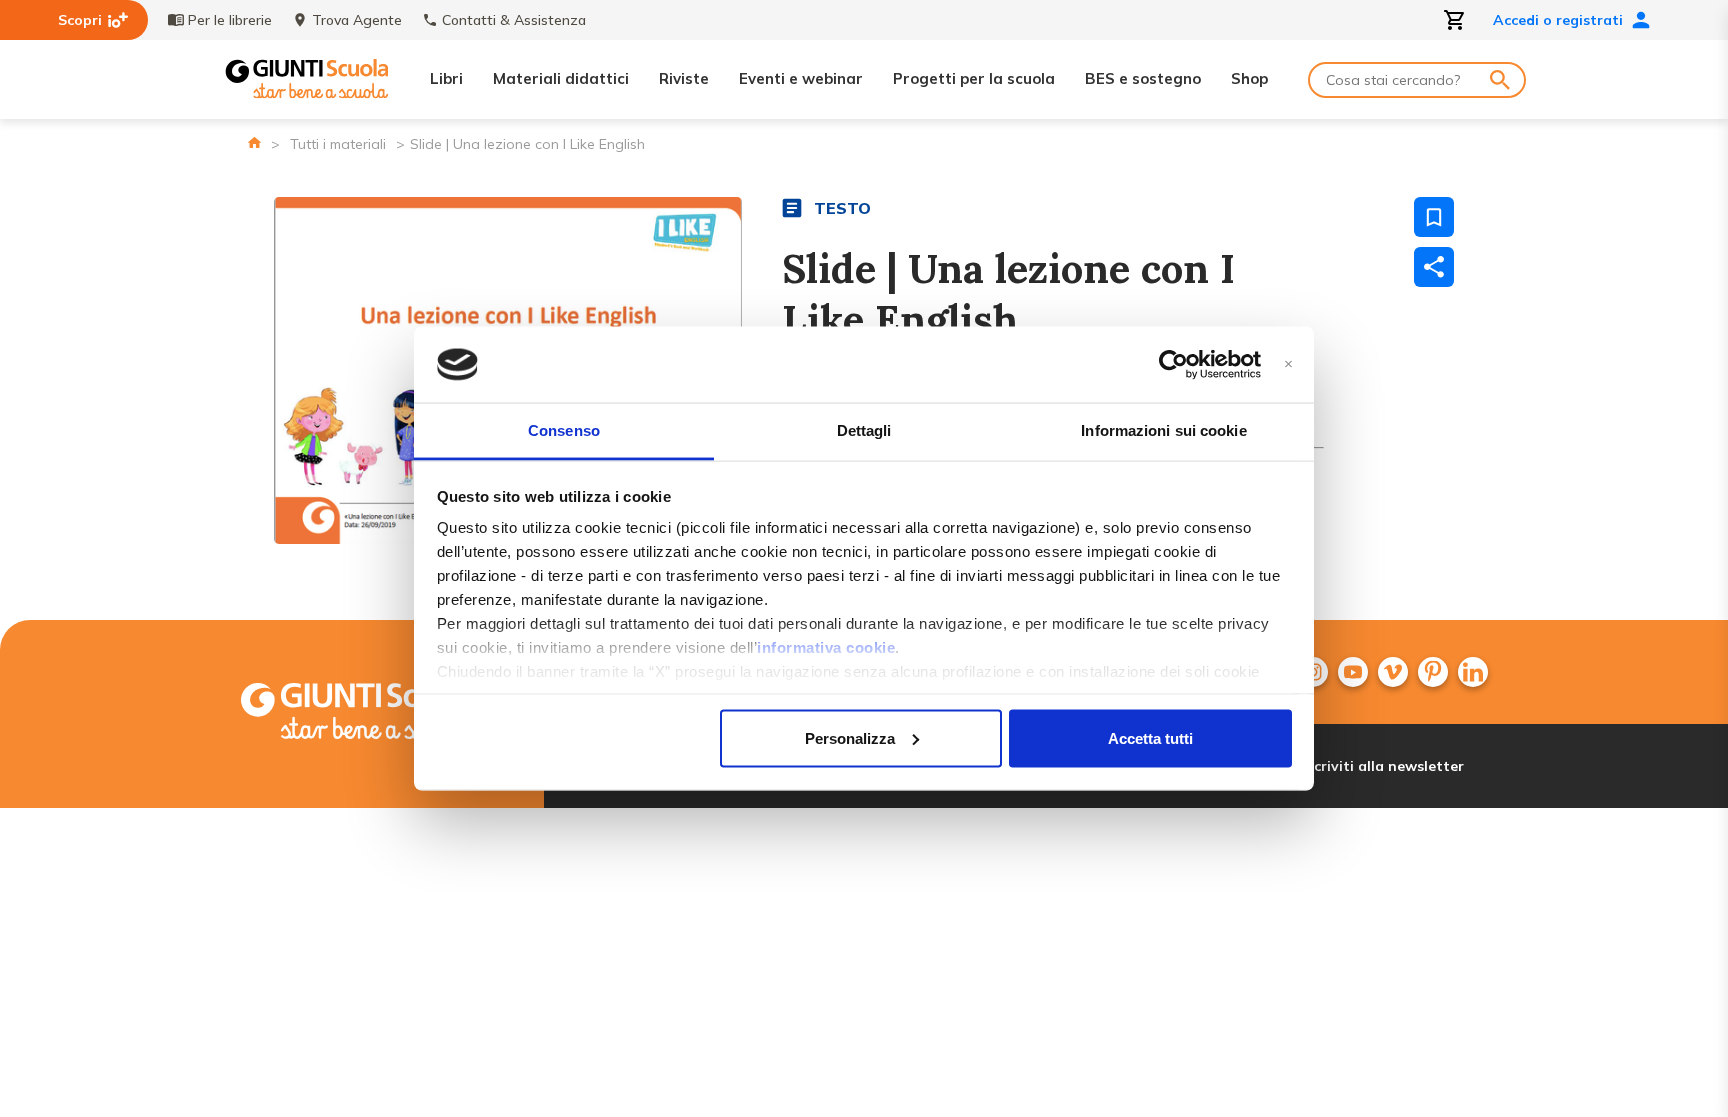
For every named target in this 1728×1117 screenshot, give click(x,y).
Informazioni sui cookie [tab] (1163, 430)
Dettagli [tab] (864, 430)
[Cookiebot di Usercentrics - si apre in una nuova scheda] (1173, 365)
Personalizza (850, 737)
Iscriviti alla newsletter (1383, 766)
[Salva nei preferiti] (1434, 217)
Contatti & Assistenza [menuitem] (514, 20)
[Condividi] (1434, 267)
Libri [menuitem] (446, 78)
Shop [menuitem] (1249, 78)
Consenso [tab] (564, 430)
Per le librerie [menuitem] (230, 20)
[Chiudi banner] (1288, 364)
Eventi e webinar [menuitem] (801, 78)
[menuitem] (1353, 672)
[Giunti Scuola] (307, 79)
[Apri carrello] (1455, 20)
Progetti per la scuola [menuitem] (974, 78)
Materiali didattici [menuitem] (561, 78)
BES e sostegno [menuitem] (1143, 78)
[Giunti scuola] (379, 713)
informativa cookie (826, 647)
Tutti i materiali (338, 144)
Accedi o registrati (1558, 20)
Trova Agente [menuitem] (357, 20)
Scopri (80, 20)
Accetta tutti (1150, 737)
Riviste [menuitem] (684, 78)
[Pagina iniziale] (254, 142)
